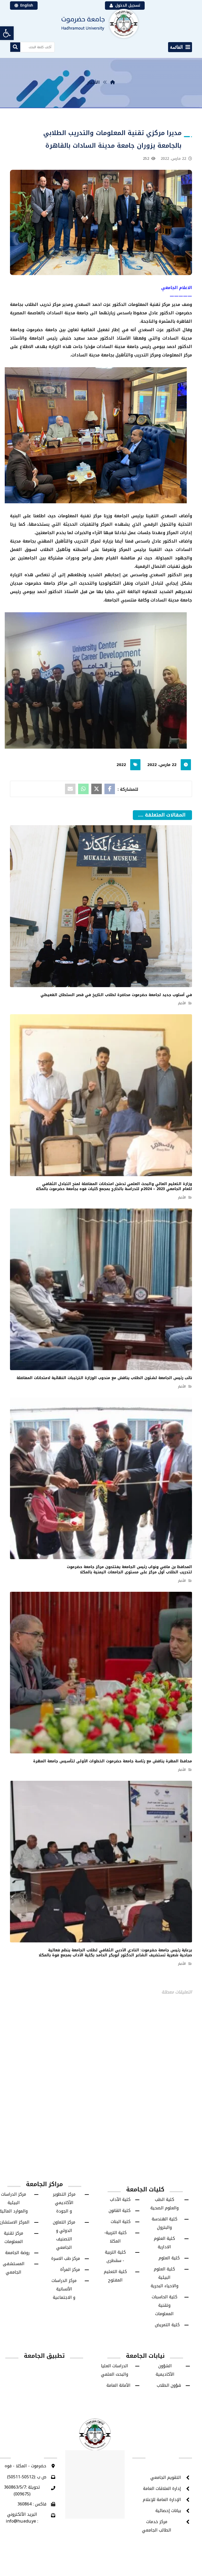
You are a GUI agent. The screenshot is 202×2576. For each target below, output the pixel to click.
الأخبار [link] (161, 934)
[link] (7, 33)
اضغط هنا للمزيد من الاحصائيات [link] (101, 1163)
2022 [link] (121, 771)
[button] (180, 53)
